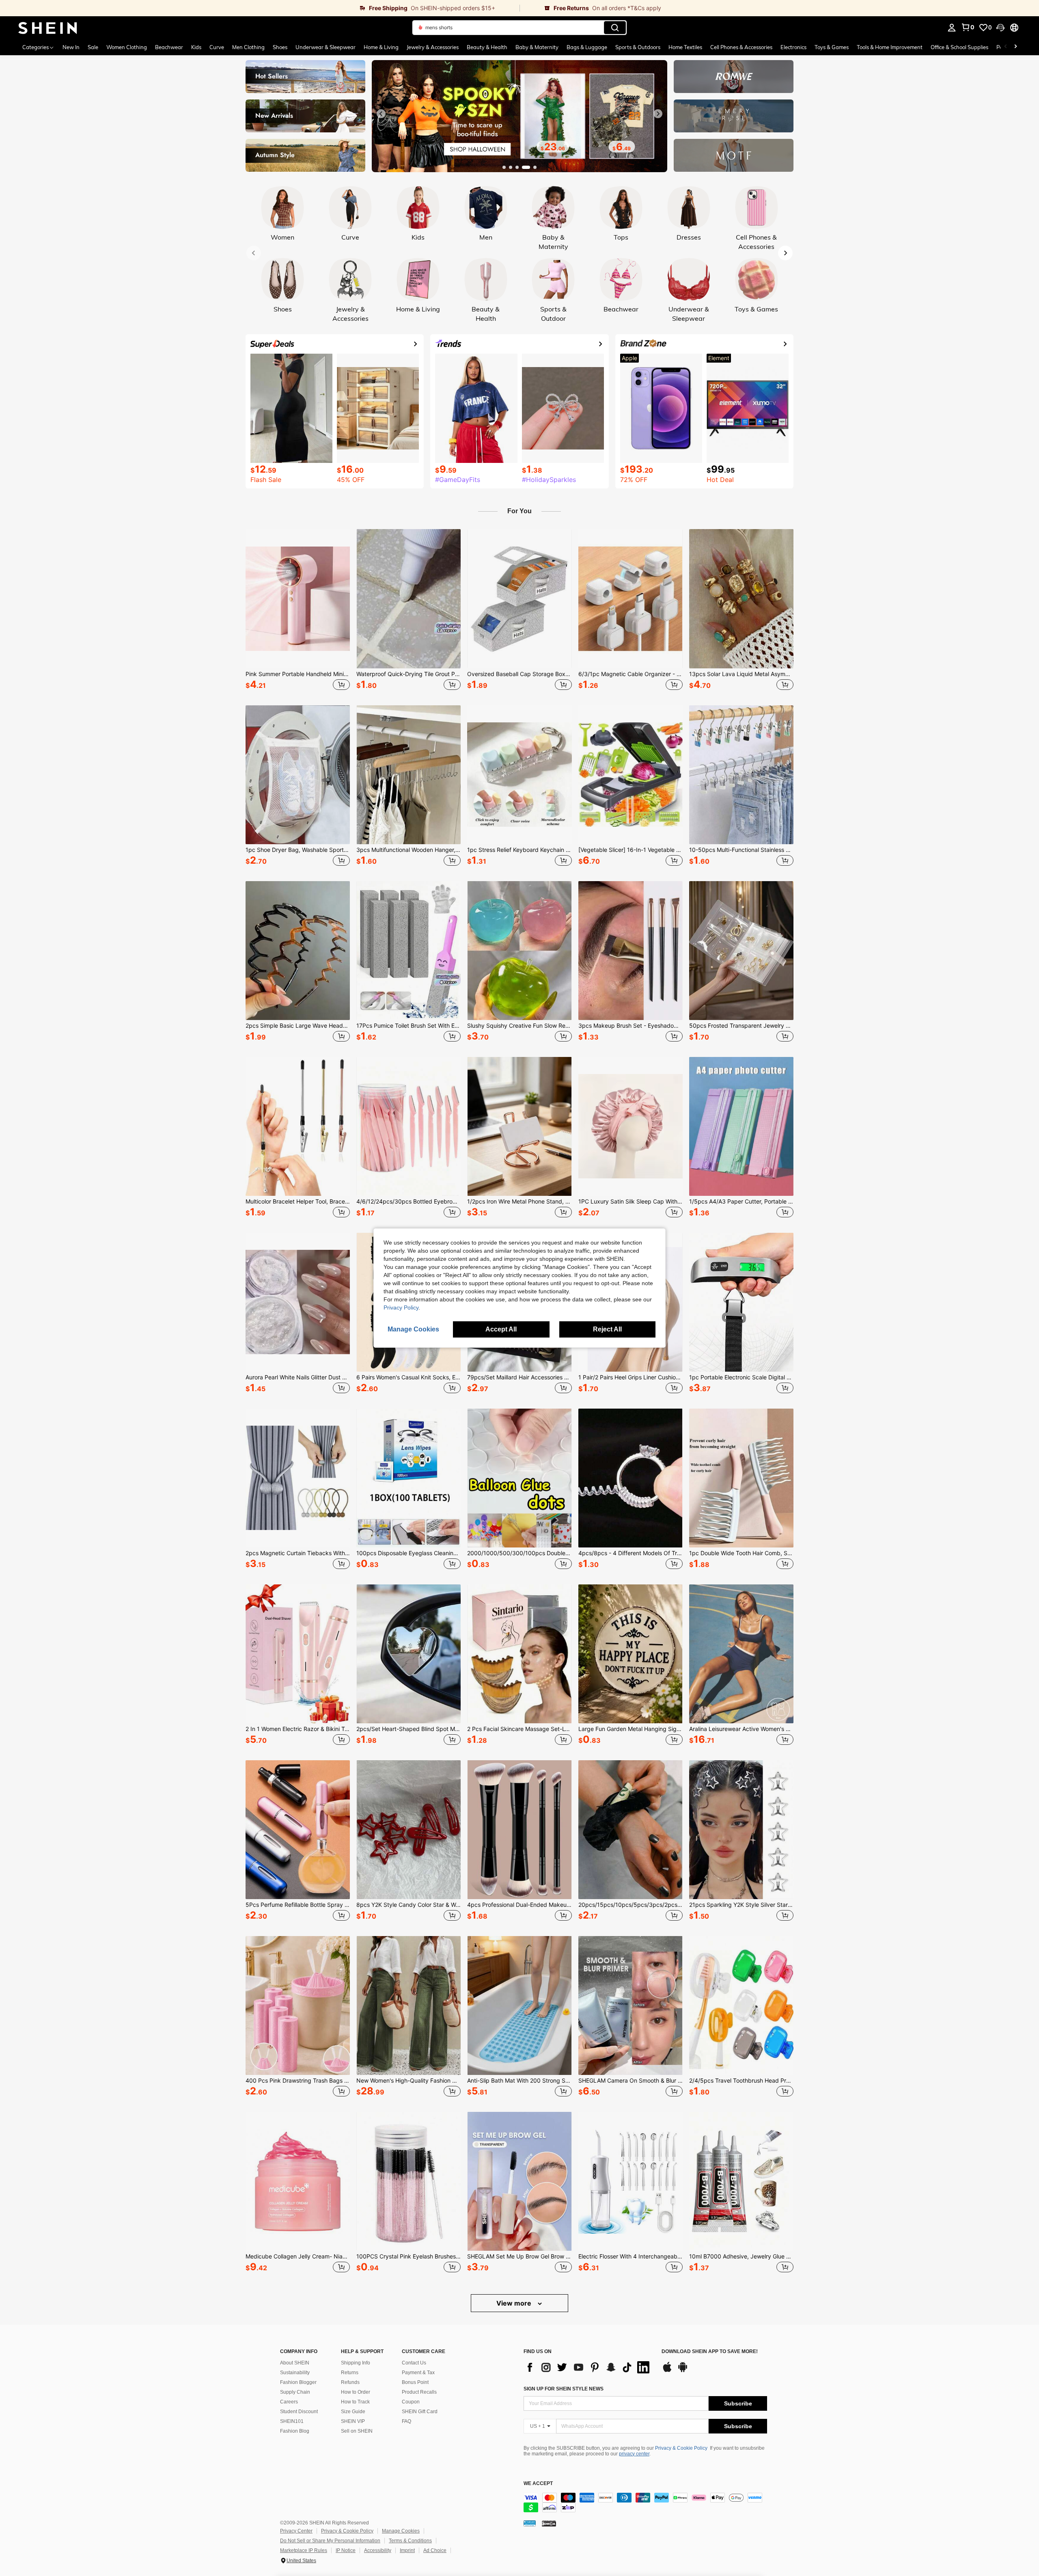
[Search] (615, 28)
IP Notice (346, 2550)
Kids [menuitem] (196, 47)
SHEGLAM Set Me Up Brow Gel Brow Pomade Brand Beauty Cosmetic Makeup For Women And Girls (519, 2256)
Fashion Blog (295, 2431)
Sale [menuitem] (93, 47)
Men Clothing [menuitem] (248, 47)
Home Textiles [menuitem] (685, 47)
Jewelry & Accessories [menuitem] (433, 47)
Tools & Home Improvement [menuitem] (890, 47)
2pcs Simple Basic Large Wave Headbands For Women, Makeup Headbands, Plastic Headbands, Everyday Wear (298, 1026)
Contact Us (414, 2363)
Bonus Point (415, 2382)
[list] (588, 2367)
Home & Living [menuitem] (381, 47)
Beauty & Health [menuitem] (487, 47)
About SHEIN (295, 2363)
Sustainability (295, 2373)
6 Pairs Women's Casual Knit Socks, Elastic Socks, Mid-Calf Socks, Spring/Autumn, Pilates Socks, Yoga (408, 1377)
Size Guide (353, 2412)
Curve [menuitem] (217, 47)
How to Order (356, 2392)
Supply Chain (295, 2392)
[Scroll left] (1006, 47)
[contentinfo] (645, 2503)
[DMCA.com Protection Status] (549, 2523)
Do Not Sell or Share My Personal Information (330, 2541)
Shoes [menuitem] (280, 47)
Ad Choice (435, 2550)
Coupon (411, 2402)
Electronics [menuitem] (793, 47)
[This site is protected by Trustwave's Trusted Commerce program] (530, 2523)
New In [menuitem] (71, 47)
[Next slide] (658, 114)
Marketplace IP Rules (304, 2550)
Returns (350, 2373)
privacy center (634, 2454)
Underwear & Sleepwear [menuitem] (325, 47)
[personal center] (952, 28)
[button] (1000, 28)
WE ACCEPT (538, 2484)
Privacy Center (296, 2531)
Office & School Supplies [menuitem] (959, 47)
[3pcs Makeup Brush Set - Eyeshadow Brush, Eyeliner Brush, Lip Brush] (631, 951)
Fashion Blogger (298, 2382)
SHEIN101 (292, 2421)
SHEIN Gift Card (420, 2412)
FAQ (406, 2421)
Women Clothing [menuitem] (127, 47)
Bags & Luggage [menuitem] (587, 47)
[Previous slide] (381, 114)
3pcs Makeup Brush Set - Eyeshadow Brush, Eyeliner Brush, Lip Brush (631, 1026)
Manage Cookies (401, 2531)
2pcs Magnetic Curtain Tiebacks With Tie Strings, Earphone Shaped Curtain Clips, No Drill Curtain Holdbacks (298, 1553)
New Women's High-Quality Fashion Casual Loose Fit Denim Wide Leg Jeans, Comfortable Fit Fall (408, 2081)
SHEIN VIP (353, 2421)
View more (515, 2303)
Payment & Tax (418, 2373)
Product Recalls (419, 2392)
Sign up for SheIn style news (564, 2389)
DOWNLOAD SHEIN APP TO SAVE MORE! (710, 2352)
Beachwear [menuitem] (169, 47)
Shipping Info (356, 2363)
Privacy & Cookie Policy (681, 2448)
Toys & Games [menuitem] (832, 47)
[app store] (667, 2371)
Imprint (407, 2550)
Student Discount (299, 2412)
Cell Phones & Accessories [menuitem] (741, 47)
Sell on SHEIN (357, 2431)
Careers (289, 2402)
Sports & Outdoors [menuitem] (638, 47)
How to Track (355, 2402)
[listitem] (298, 611)
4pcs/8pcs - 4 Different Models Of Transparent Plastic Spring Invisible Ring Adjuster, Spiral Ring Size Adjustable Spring (631, 1553)
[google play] (683, 2371)
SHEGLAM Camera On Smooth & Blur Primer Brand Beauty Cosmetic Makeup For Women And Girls (631, 2081)
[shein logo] (48, 28)
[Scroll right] (1015, 47)
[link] (260, 8)
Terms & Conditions (410, 2541)
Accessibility (378, 2550)
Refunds (350, 2382)
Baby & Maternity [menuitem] (537, 47)
